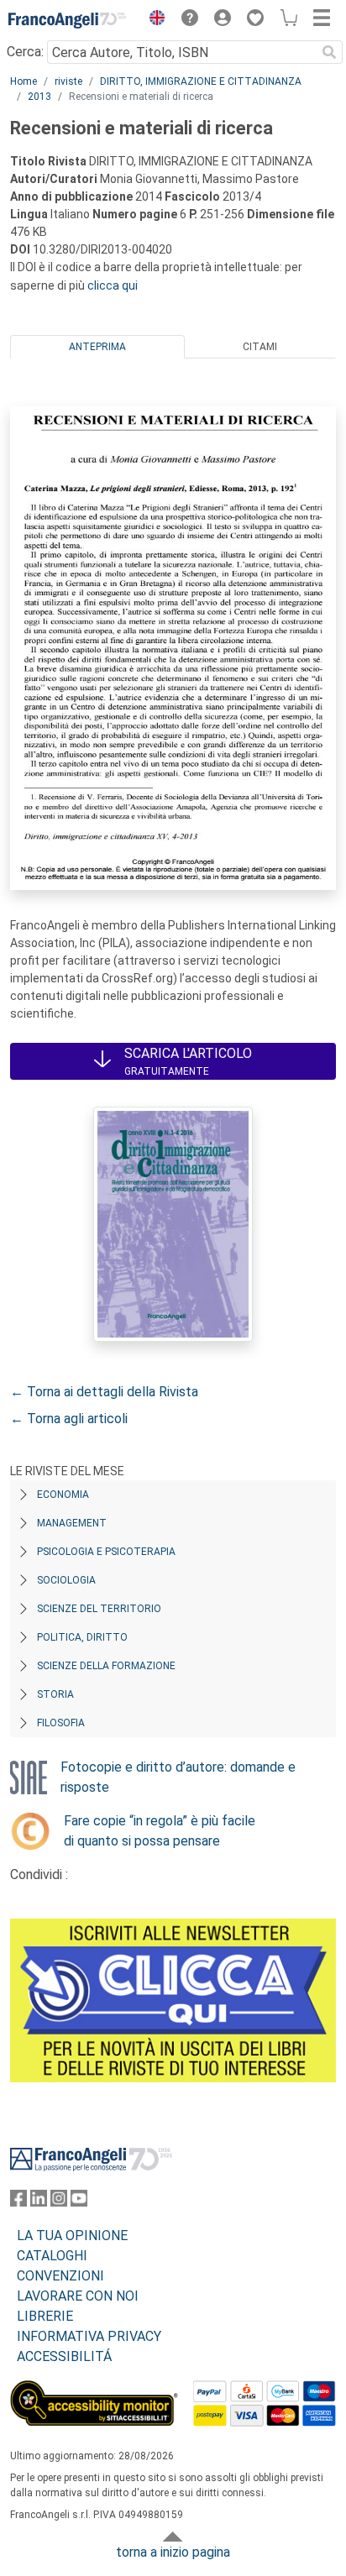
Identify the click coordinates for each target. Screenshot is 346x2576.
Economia (63, 1495)
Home (24, 81)
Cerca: (25, 52)
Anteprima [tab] (97, 347)
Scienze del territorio (99, 1609)
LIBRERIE (45, 2316)
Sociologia (66, 1580)
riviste (68, 81)
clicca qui (113, 285)
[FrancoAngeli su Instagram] (59, 2202)
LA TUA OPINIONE (72, 2236)
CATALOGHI (52, 2256)
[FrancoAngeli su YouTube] (79, 2202)
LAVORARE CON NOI (78, 2296)
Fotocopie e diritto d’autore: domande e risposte (178, 1777)
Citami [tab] (260, 347)
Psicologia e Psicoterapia (106, 1552)
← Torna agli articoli (69, 1419)
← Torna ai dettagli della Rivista (104, 1392)
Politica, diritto (82, 1637)
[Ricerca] (329, 52)
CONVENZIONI (60, 2276)
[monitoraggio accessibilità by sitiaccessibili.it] (94, 2390)
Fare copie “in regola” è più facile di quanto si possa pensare (160, 1831)
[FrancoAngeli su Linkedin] (39, 2202)
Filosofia (61, 1723)
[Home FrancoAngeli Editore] (67, 20)
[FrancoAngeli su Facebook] (18, 2202)
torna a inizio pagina (173, 2552)
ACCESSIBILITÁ (64, 2356)
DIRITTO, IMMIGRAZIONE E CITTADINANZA (201, 81)
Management (72, 1523)
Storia (55, 1694)
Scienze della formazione (106, 1666)
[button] (153, 20)
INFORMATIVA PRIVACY (89, 2336)
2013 (39, 97)
